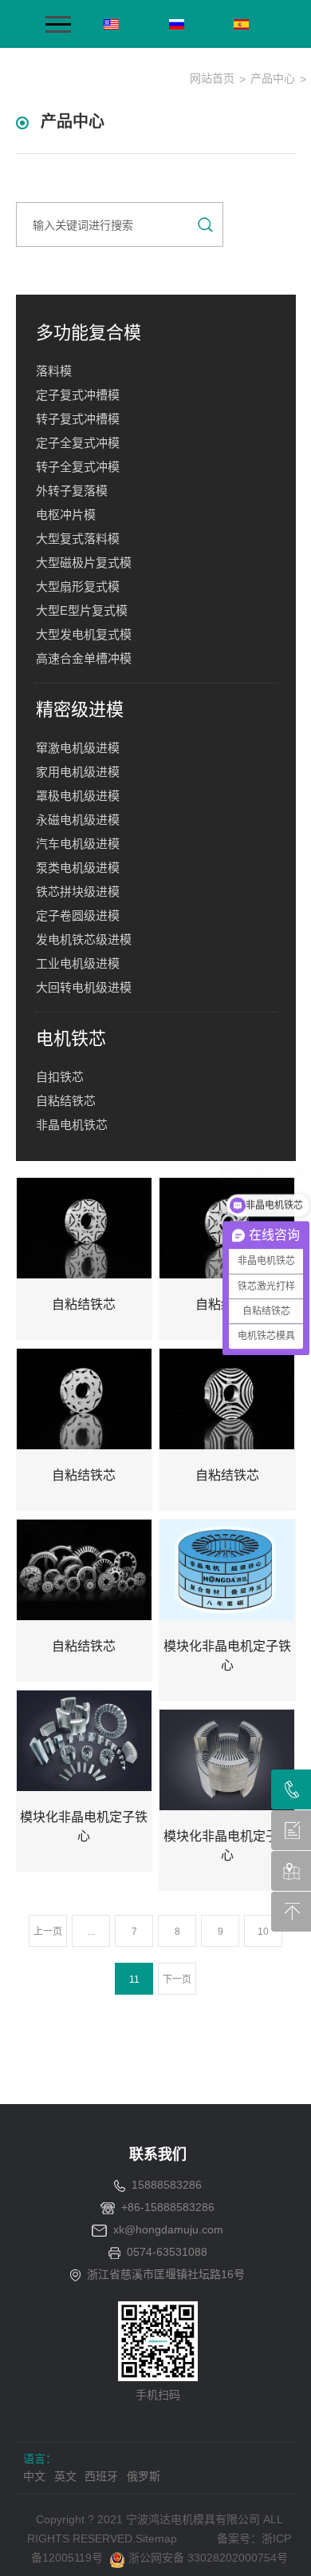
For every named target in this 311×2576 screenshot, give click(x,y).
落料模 (54, 371)
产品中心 (273, 78)
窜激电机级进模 (78, 748)
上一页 (48, 1932)
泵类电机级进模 (78, 868)
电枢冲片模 (66, 515)
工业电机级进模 (78, 963)
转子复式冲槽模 (78, 419)
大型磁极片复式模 (84, 563)
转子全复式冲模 (78, 467)
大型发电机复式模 (84, 634)
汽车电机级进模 (78, 844)
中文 (34, 2476)
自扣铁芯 (60, 1077)
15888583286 (167, 2185)
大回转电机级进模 (84, 987)
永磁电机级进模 (78, 820)
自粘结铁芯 (66, 1101)
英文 (65, 2476)
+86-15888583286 (168, 2207)
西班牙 (101, 2476)
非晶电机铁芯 (72, 1125)
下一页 (177, 1980)
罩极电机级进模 (78, 796)
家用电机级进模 (78, 772)
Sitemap (156, 2538)
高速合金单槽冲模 (84, 658)
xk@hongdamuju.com (168, 2229)
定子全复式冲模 (78, 443)
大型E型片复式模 (82, 610)
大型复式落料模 (78, 539)
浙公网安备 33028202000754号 (207, 2558)
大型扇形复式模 (78, 587)
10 (263, 1932)
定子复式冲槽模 (78, 395)
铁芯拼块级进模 (78, 892)
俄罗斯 (144, 2476)
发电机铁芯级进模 (84, 939)
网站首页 (212, 78)
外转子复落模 (72, 491)
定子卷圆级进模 (78, 915)
